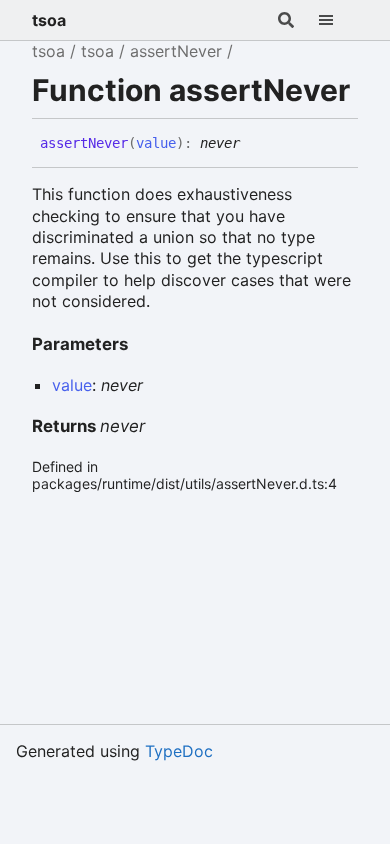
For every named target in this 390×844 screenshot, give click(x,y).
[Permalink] (255, 144)
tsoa (49, 20)
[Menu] (338, 20)
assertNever (176, 51)
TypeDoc (179, 751)
